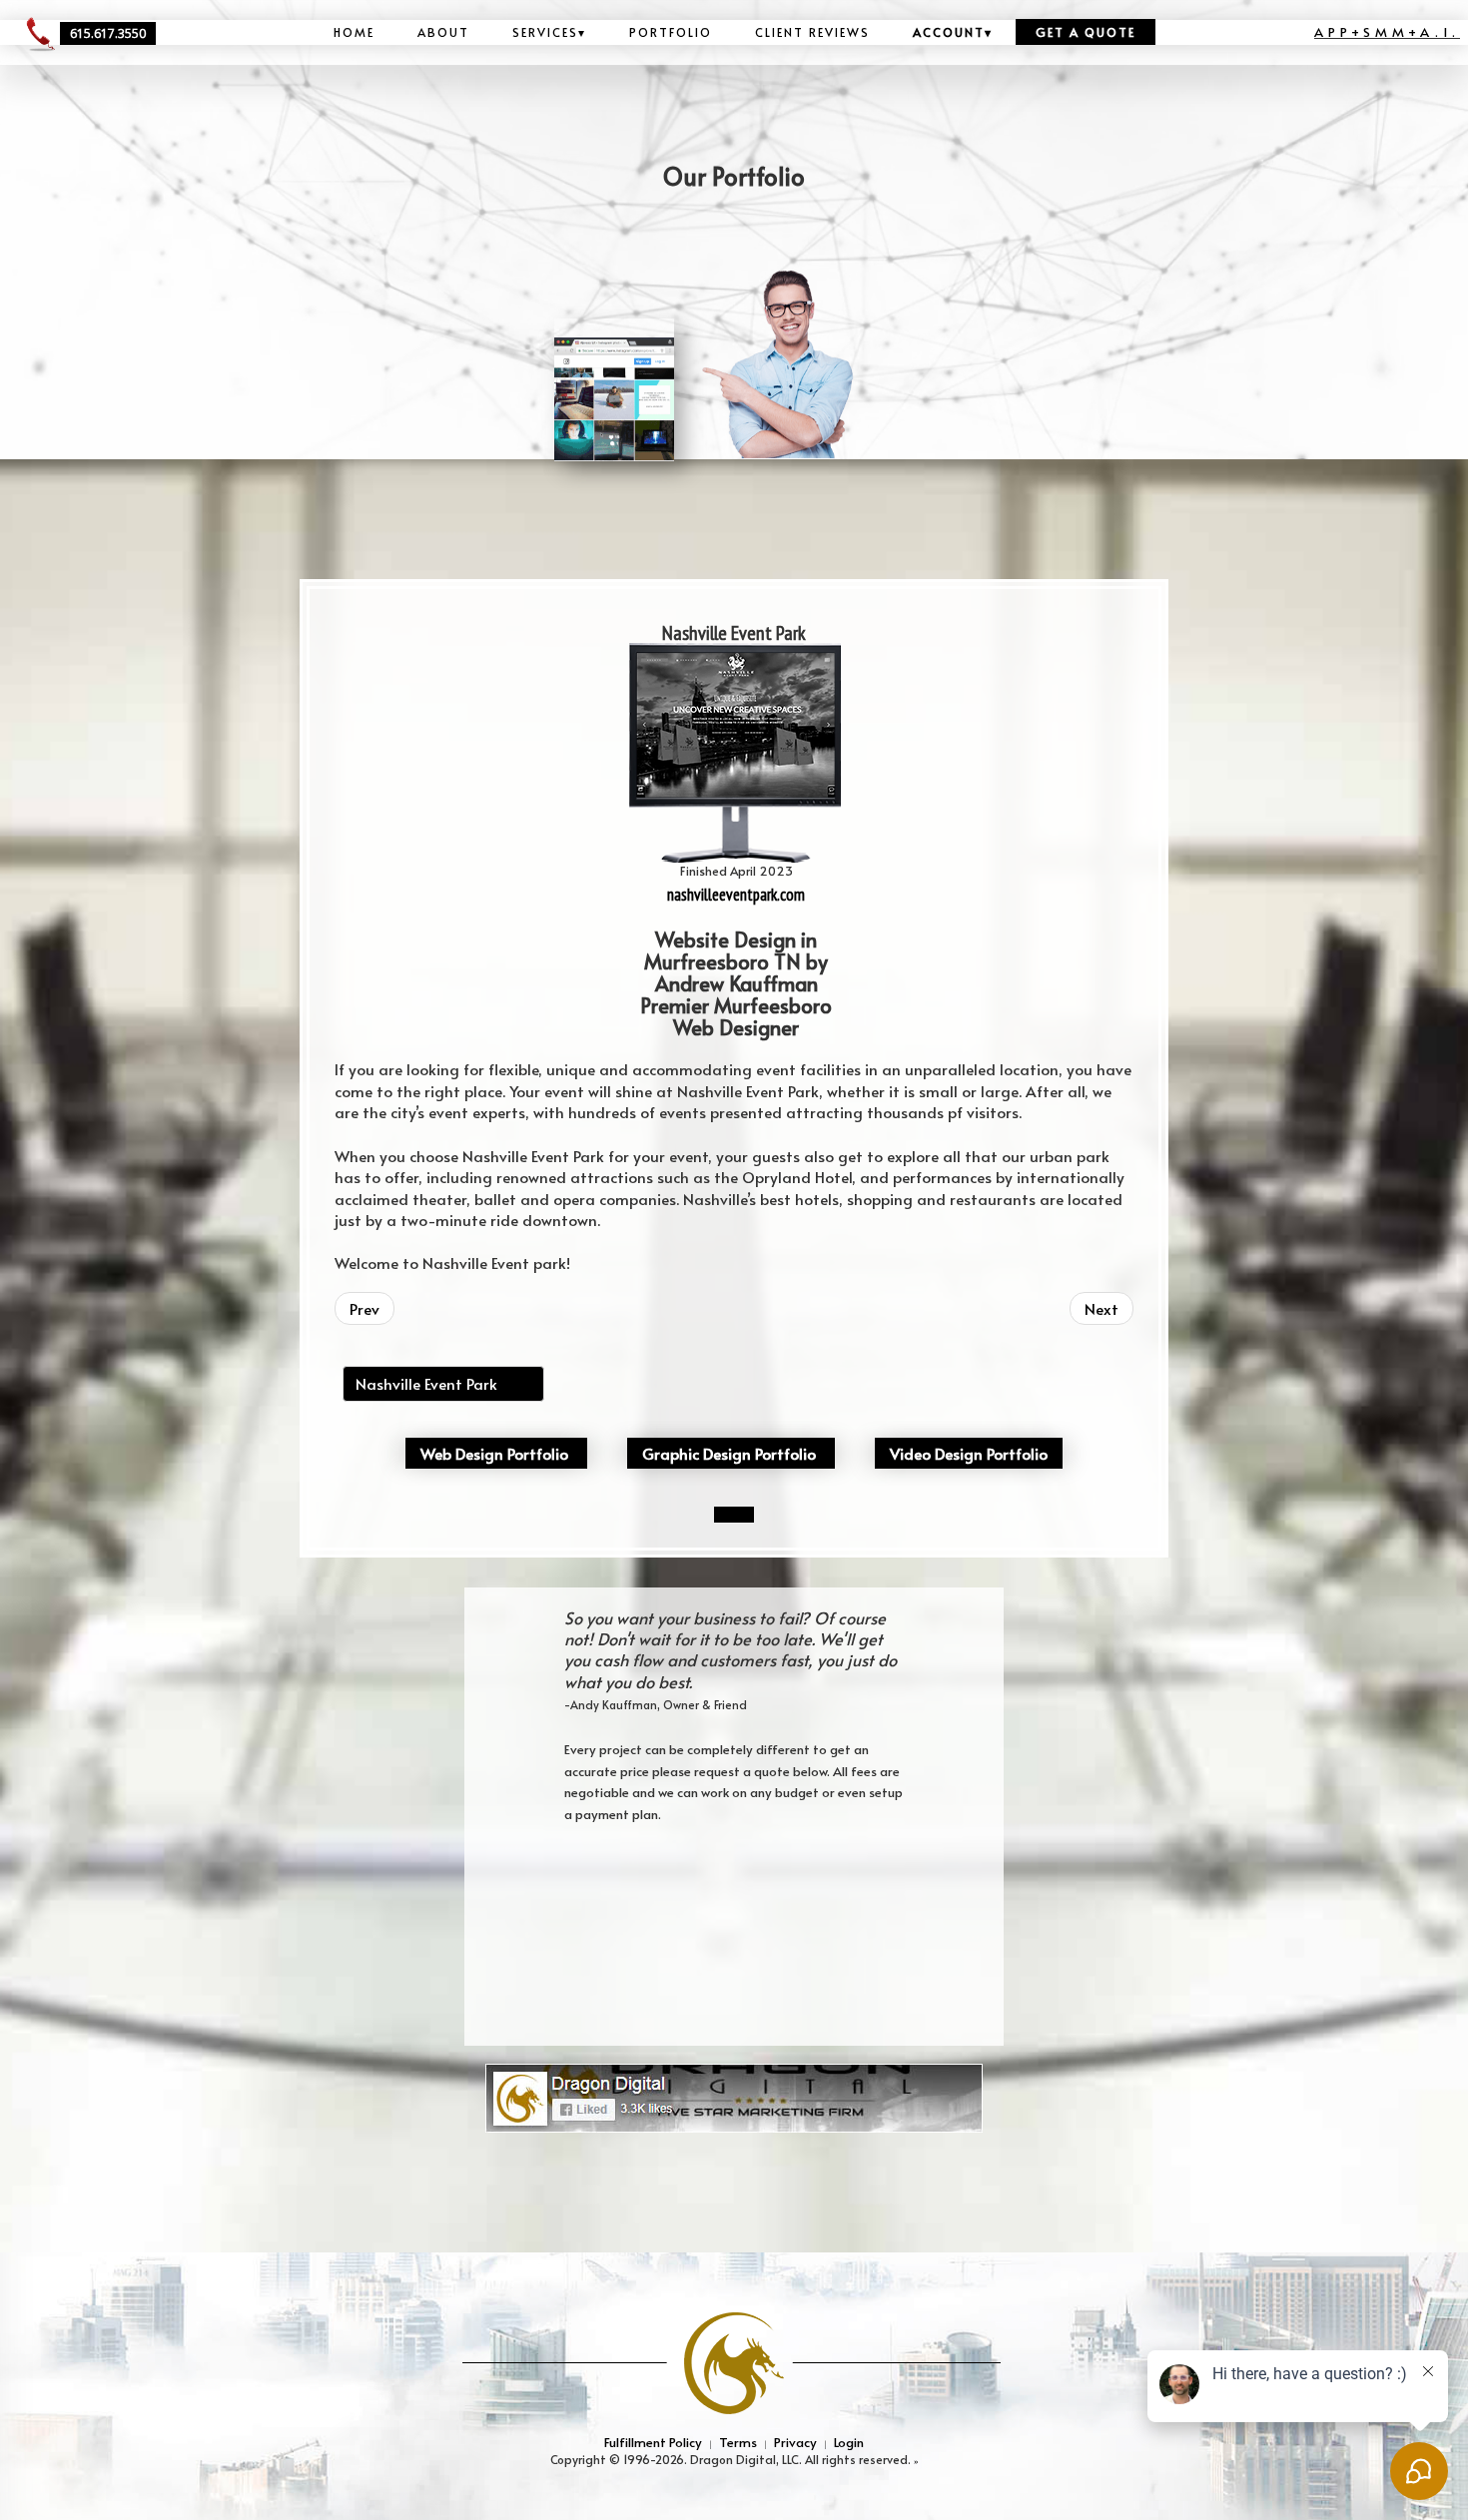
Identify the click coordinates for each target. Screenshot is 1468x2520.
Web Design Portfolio (494, 1453)
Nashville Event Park (426, 1383)
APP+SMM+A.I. (1387, 31)
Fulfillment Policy (653, 2442)
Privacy (795, 2442)
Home (354, 32)
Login (849, 2442)
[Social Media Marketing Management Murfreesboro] (734, 2096)
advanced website (377, 1287)
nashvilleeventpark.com (736, 895)
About (443, 32)
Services (549, 32)
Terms (738, 2442)
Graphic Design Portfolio (729, 1453)
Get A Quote (1086, 32)
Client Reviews (812, 32)
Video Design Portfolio (969, 1453)
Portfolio (671, 32)
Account (953, 32)
